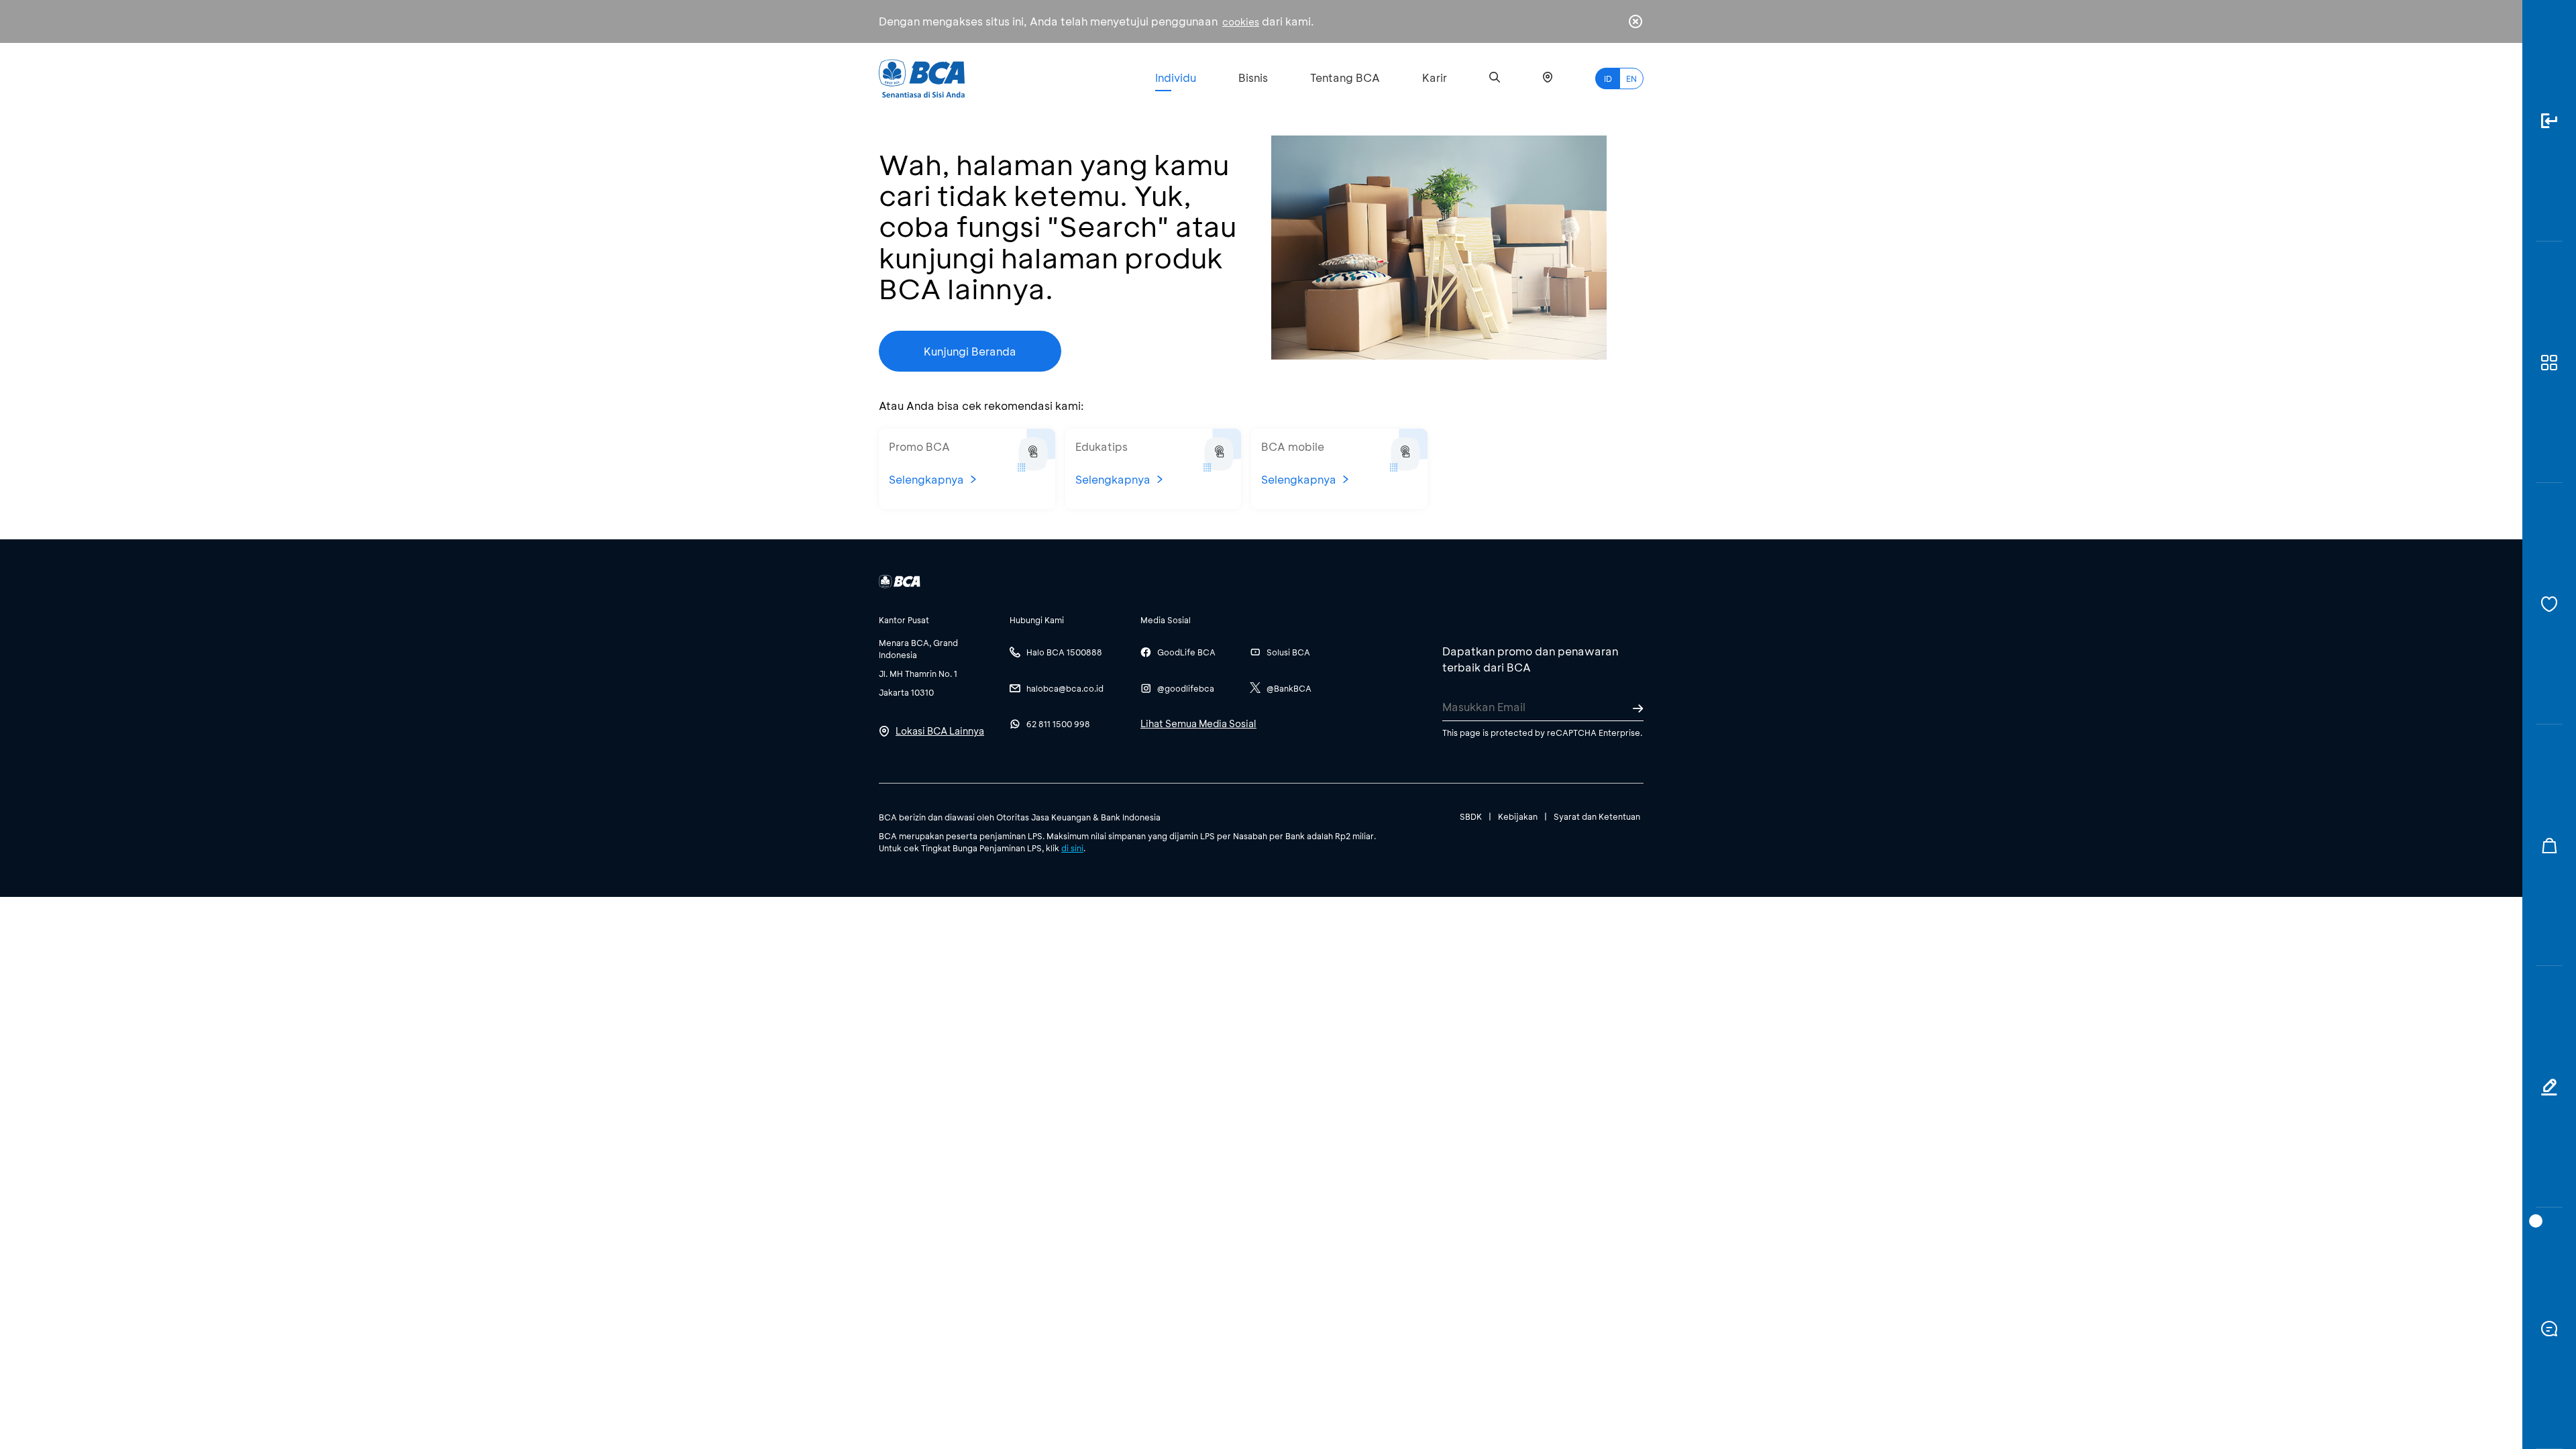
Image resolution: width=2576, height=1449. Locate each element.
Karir (1435, 77)
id (1608, 78)
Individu (1176, 77)
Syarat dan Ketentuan (1597, 816)
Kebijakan (1518, 816)
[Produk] (2549, 362)
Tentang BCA (1345, 77)
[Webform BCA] (2549, 1087)
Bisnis (1253, 77)
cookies (1241, 22)
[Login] (2549, 121)
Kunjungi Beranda (970, 351)
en (1631, 78)
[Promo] (2549, 845)
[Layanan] (2549, 604)
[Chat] (2549, 1328)
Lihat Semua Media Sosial (1198, 723)
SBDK (1471, 816)
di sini (1072, 848)
